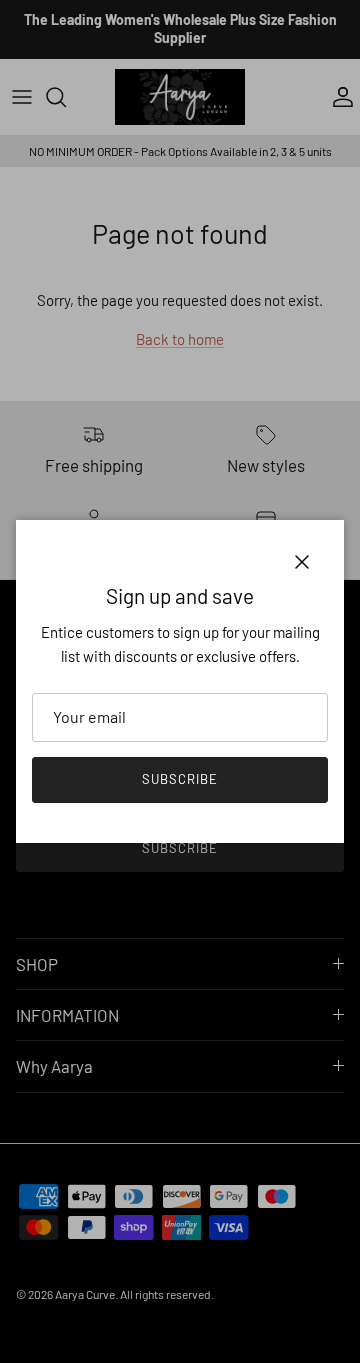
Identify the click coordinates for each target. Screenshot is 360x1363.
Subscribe (180, 779)
